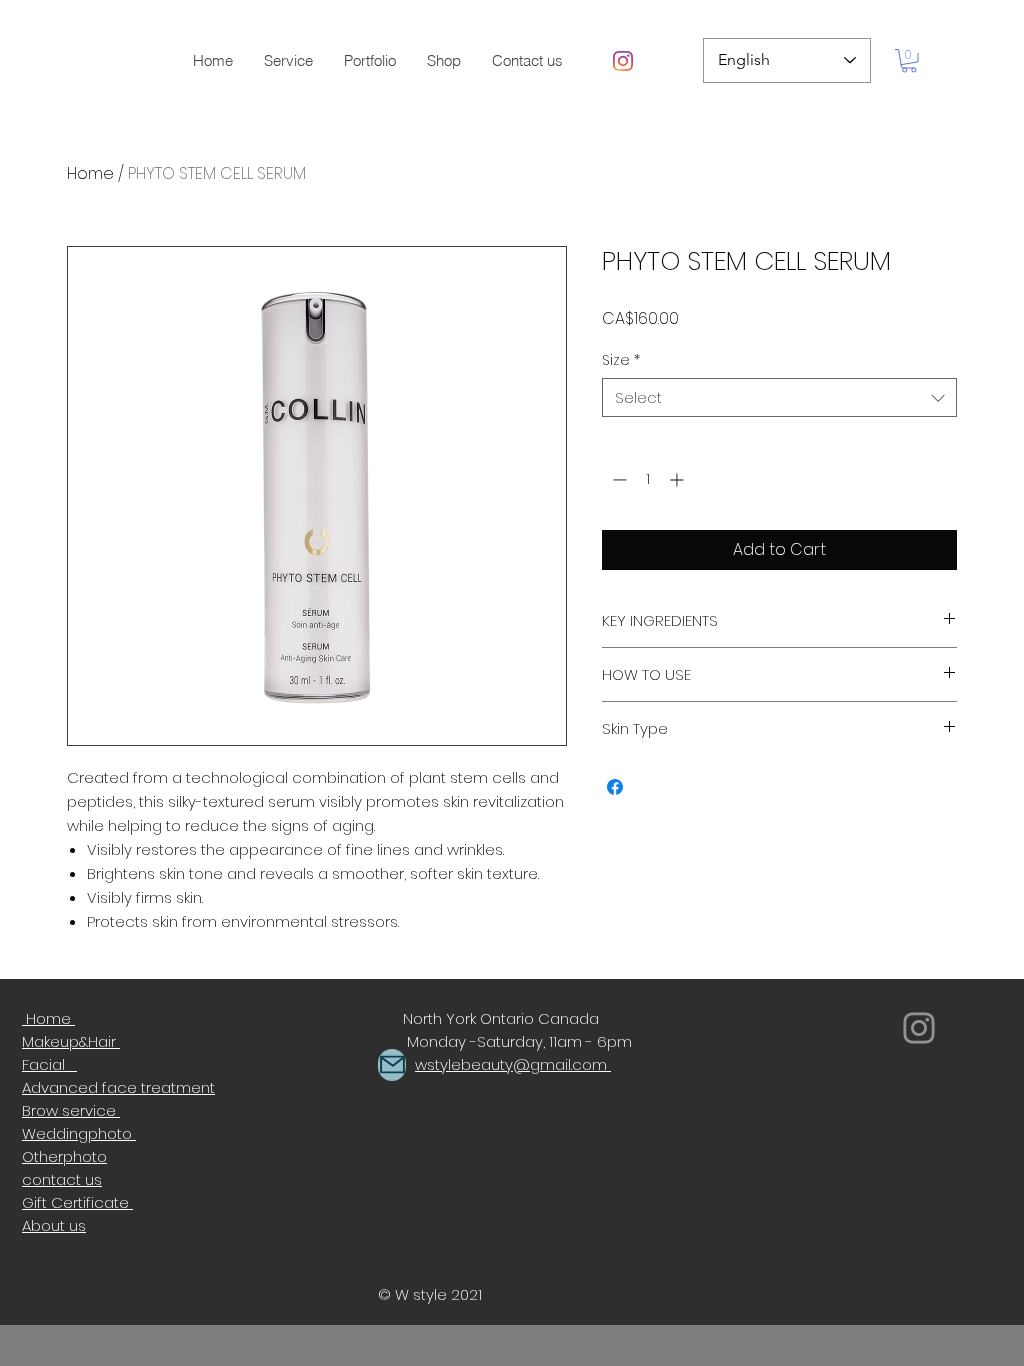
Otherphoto (64, 1156)
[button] (369, 61)
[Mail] (392, 1065)
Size (621, 360)
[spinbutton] (648, 479)
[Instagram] (623, 61)
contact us (62, 1179)
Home (90, 173)
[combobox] (779, 397)
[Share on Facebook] (615, 787)
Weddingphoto (79, 1133)
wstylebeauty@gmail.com (511, 1064)
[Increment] (678, 479)
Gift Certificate (77, 1202)
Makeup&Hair (71, 1041)
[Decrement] (617, 479)
